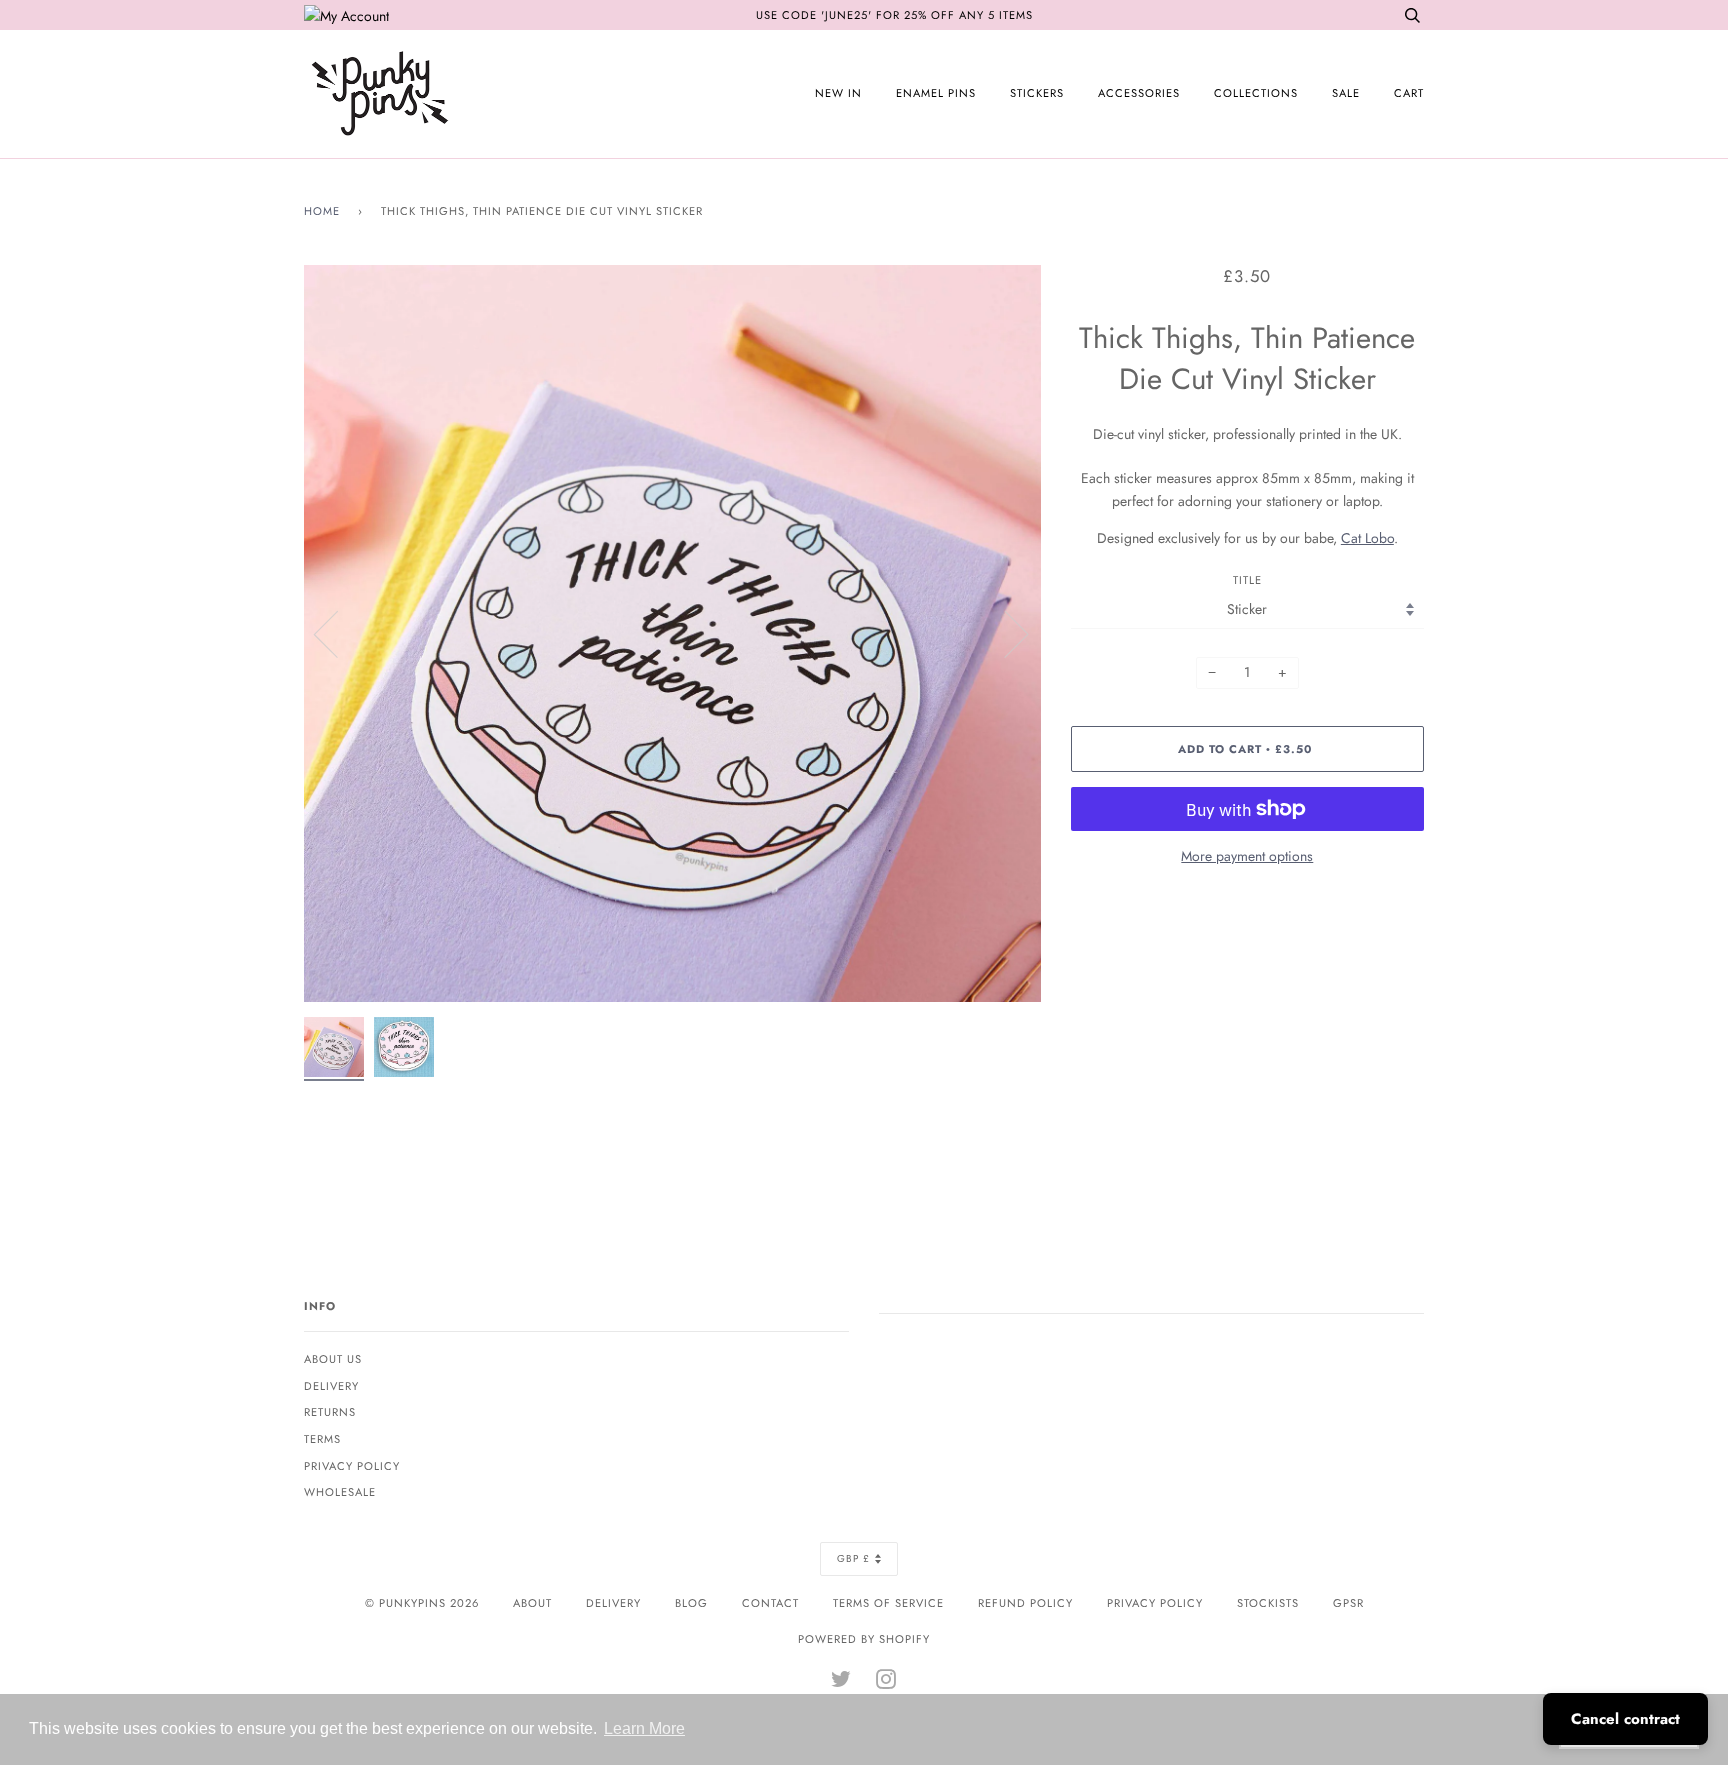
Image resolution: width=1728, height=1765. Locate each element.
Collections (1256, 93)
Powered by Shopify (864, 1639)
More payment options (1247, 856)
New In (838, 93)
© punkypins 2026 (422, 1603)
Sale (1346, 93)
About (532, 1603)
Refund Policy (1025, 1603)
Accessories (1139, 93)
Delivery (331, 1386)
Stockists (1268, 1603)
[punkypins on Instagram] (886, 1683)
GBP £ (853, 1558)
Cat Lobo (1367, 538)
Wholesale (340, 1492)
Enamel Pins (936, 93)
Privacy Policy (352, 1466)
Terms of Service (888, 1603)
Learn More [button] (644, 1728)
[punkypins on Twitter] (841, 1683)
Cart (1409, 93)
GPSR (1348, 1603)
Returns (330, 1412)
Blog (691, 1603)
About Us (333, 1359)
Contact (770, 1603)
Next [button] (1004, 633)
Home (322, 211)
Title (1247, 580)
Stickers (1037, 93)
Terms (322, 1439)
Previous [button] (338, 633)
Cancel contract (1625, 1719)
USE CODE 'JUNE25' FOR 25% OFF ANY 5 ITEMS (894, 15)
